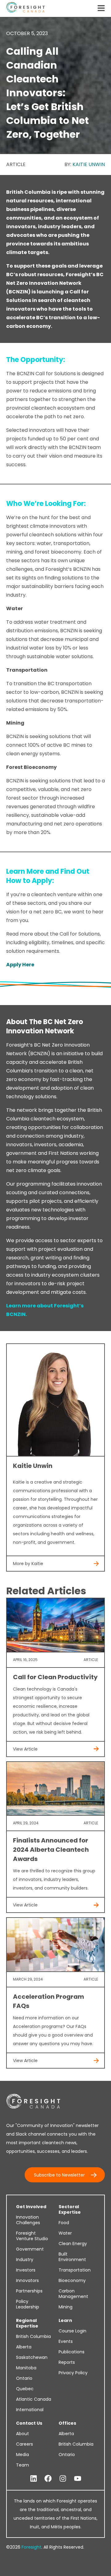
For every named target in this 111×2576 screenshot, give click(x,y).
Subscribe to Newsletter (59, 2175)
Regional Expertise (27, 2323)
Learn (65, 2320)
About (23, 2434)
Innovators (27, 2280)
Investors (26, 2270)
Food (64, 2223)
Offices (67, 2423)
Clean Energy (73, 2244)
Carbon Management (73, 2294)
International (30, 2410)
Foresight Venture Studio (32, 2236)
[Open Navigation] (101, 9)
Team (23, 2465)
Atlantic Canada (34, 2399)
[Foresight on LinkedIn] (34, 2479)
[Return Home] (25, 8)
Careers (25, 2444)
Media (23, 2455)
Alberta (24, 2347)
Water (65, 2233)
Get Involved (31, 2207)
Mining (66, 2307)
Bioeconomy (72, 2280)
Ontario (24, 2378)
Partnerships (29, 2291)
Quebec (25, 2389)
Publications (72, 2352)
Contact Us (29, 2423)
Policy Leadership (28, 2304)
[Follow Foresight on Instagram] (63, 2479)
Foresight (31, 2547)
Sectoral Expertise (70, 2209)
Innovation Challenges (28, 2220)
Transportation (75, 2270)
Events (66, 2341)
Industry (25, 2260)
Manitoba (26, 2368)
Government (30, 2249)
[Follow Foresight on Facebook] (48, 2479)
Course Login (72, 2331)
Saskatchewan (32, 2357)
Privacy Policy (73, 2373)
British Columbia (33, 2336)
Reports (67, 2362)
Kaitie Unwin (89, 164)
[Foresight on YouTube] (78, 2479)
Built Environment (72, 2257)
